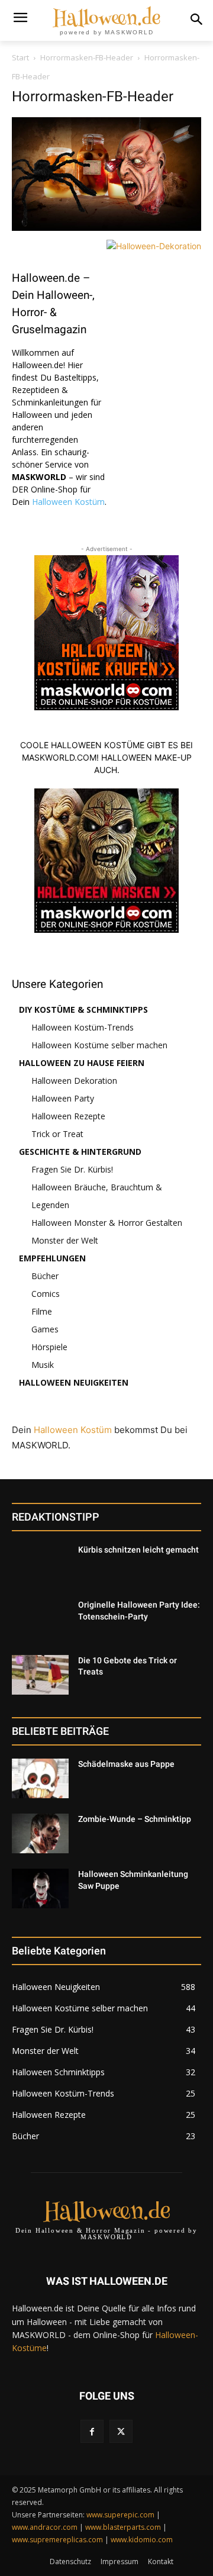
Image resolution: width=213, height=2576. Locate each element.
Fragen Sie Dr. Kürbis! (72, 1169)
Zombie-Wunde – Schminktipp (135, 1819)
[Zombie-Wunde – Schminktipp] (40, 1833)
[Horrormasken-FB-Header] (106, 228)
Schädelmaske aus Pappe (126, 1764)
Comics (46, 1294)
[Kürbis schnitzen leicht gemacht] (40, 1564)
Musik (43, 1365)
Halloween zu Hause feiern (82, 1063)
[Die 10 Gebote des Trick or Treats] (40, 1675)
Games (45, 1329)
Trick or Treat (57, 1134)
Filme (42, 1311)
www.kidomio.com (142, 2540)
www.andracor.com (45, 2527)
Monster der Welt (65, 1240)
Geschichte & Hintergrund (80, 1152)
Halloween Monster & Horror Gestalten (107, 1223)
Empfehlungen (52, 1258)
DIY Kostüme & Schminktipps (83, 1010)
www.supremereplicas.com (57, 2540)
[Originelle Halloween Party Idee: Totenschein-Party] (40, 1619)
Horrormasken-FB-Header (87, 57)
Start (20, 57)
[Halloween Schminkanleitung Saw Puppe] (40, 1888)
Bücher (45, 1276)
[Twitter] (121, 2431)
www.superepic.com (120, 2515)
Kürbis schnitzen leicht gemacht (138, 1550)
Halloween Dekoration (74, 1081)
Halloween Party (63, 1098)
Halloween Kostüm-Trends (83, 1027)
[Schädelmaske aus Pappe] (40, 1778)
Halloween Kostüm (68, 502)
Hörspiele (49, 1347)
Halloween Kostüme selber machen (99, 1045)
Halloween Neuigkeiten (74, 1382)
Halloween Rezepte (68, 1116)
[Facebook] (92, 2431)
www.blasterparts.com (123, 2527)
